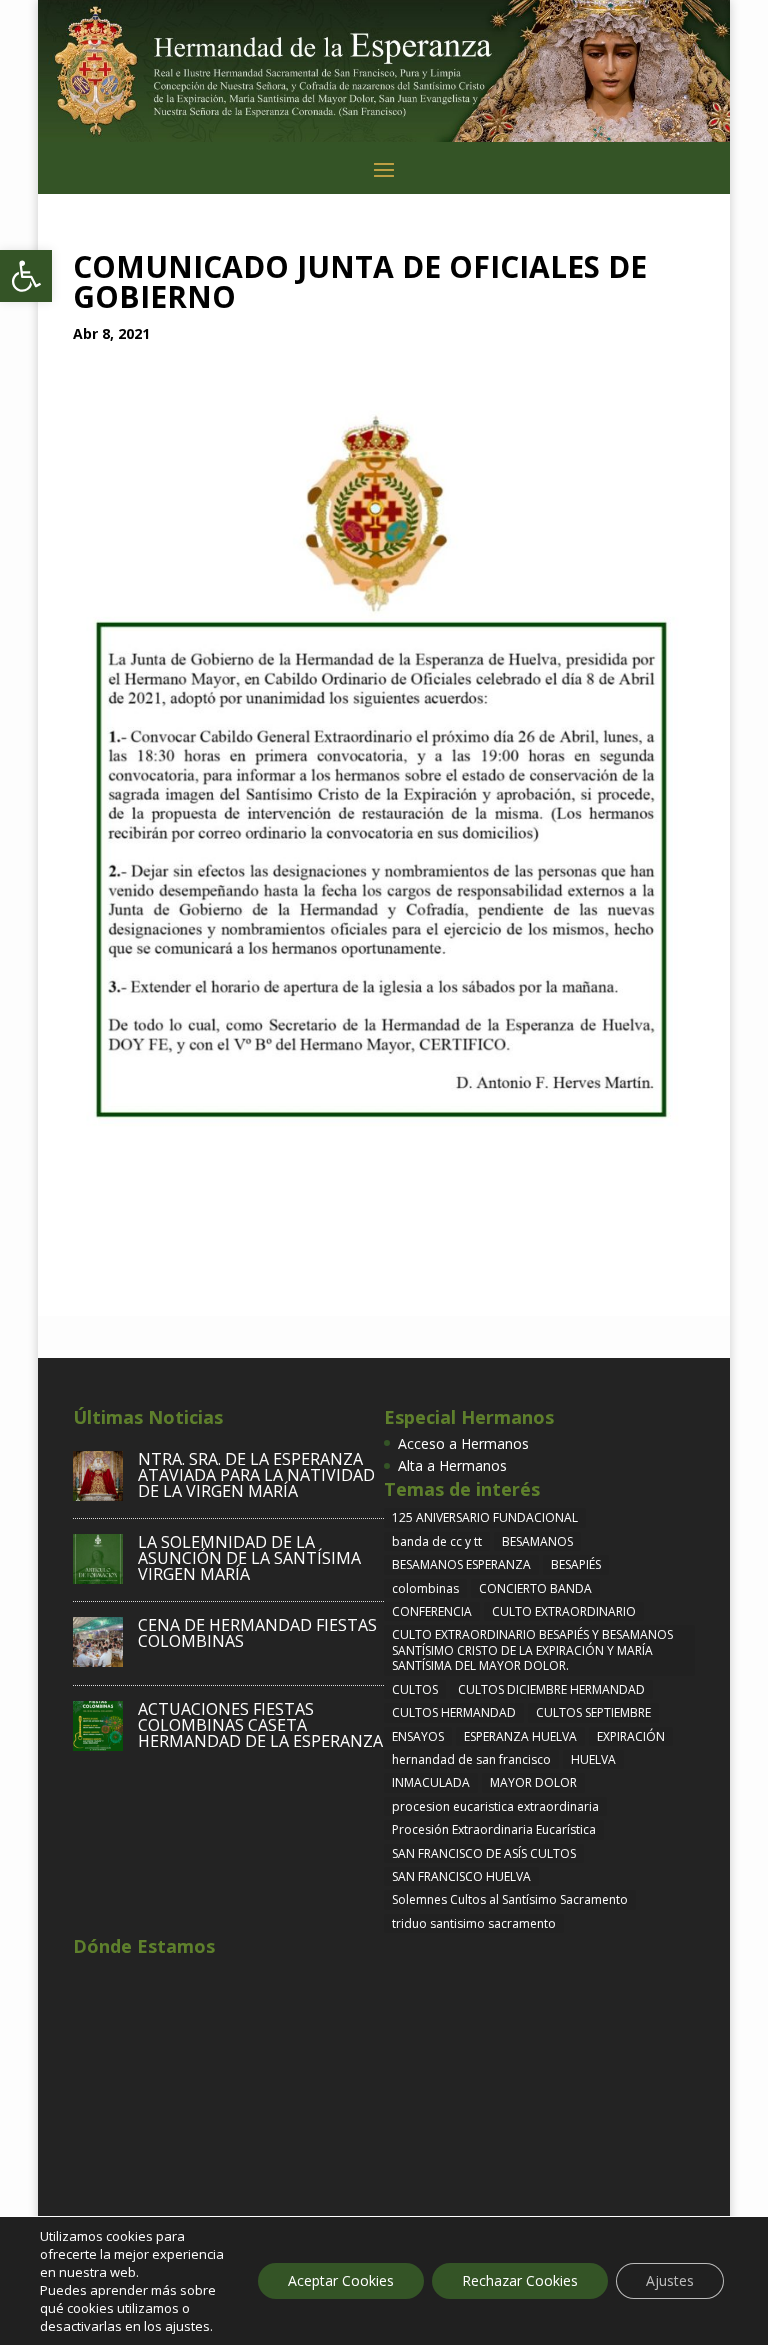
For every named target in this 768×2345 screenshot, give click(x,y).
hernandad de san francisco (471, 1759)
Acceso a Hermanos (463, 1443)
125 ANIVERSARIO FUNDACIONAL (485, 1517)
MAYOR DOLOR (533, 1782)
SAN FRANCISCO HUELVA (461, 1876)
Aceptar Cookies (341, 2280)
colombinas (425, 1588)
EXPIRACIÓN (631, 1736)
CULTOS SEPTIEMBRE (593, 1712)
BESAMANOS (537, 1541)
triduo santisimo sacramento (474, 1923)
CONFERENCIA (432, 1611)
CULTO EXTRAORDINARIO (564, 1611)
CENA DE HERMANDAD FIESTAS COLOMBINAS (257, 1633)
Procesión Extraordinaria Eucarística (494, 1829)
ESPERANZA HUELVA (520, 1736)
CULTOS (415, 1689)
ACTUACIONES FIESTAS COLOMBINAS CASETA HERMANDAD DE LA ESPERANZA (260, 1725)
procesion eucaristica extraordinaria (495, 1806)
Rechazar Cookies (520, 2280)
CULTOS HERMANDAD (454, 1712)
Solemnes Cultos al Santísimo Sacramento (510, 1899)
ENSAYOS (418, 1736)
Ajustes (670, 2280)
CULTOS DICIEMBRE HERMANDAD (551, 1689)
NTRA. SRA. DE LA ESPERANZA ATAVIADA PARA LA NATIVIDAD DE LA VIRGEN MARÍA (256, 1475)
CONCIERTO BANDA (535, 1588)
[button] (26, 276)
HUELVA (593, 1759)
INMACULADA (431, 1782)
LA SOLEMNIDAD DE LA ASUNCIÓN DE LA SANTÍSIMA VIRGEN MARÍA (249, 1558)
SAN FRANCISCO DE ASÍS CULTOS (484, 1853)
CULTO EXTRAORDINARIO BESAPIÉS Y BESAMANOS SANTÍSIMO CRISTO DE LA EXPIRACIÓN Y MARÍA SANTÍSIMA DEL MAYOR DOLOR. (532, 1650)
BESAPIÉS (576, 1564)
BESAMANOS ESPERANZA (461, 1564)
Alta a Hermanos (452, 1465)
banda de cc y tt (437, 1541)
